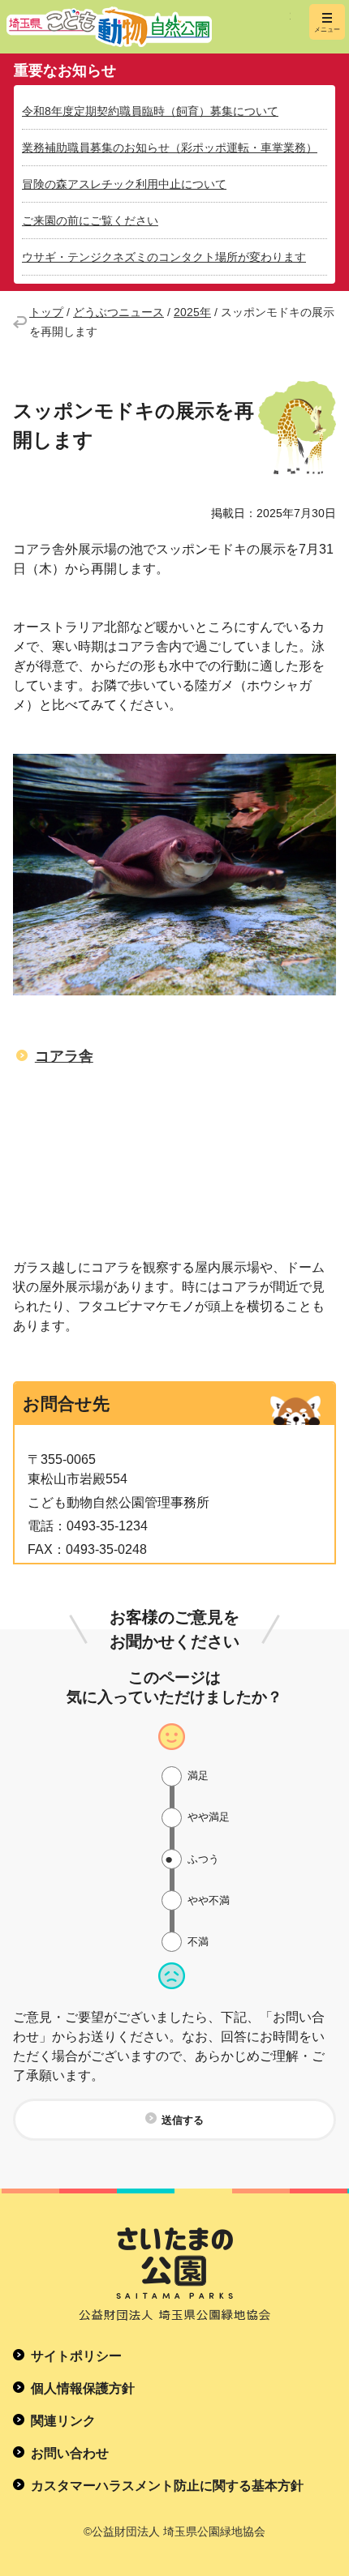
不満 (198, 1942)
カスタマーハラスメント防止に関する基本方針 (167, 2486)
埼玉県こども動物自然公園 (149, 27)
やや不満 (209, 1900)
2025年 (192, 312)
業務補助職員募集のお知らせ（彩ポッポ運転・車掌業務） (170, 148)
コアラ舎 (64, 1056)
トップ (46, 312)
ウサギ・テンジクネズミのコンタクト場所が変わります (164, 257)
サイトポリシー (76, 2356)
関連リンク (63, 2421)
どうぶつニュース (118, 312)
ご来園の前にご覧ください (90, 220)
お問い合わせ (70, 2453)
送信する (183, 2120)
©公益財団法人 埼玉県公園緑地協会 (174, 2531)
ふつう (203, 1859)
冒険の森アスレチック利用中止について (124, 184)
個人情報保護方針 (83, 2388)
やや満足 (209, 1817)
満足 (198, 1776)
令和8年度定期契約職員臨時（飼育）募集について (150, 111)
